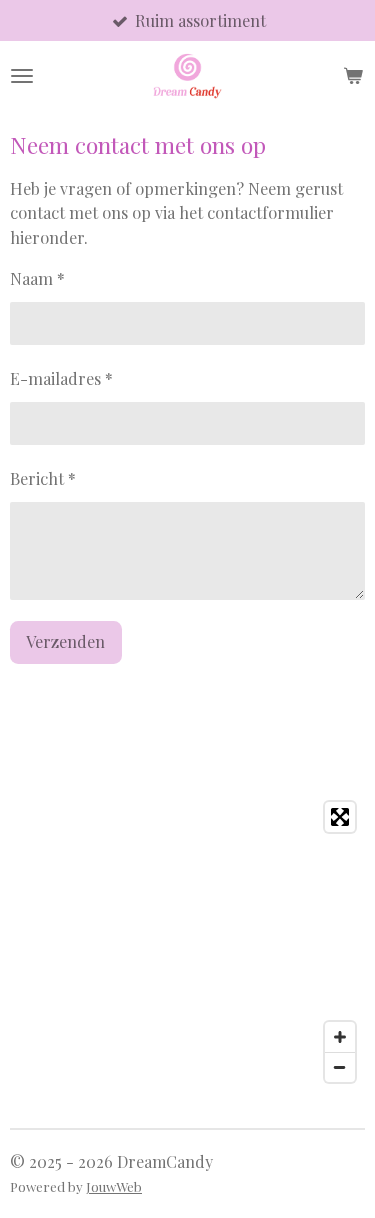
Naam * (37, 278)
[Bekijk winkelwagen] (353, 76)
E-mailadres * (61, 378)
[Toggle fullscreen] (340, 817)
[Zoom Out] (340, 1067)
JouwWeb (114, 1186)
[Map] (187, 942)
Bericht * (43, 478)
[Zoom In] (340, 1037)
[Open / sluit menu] (22, 76)
